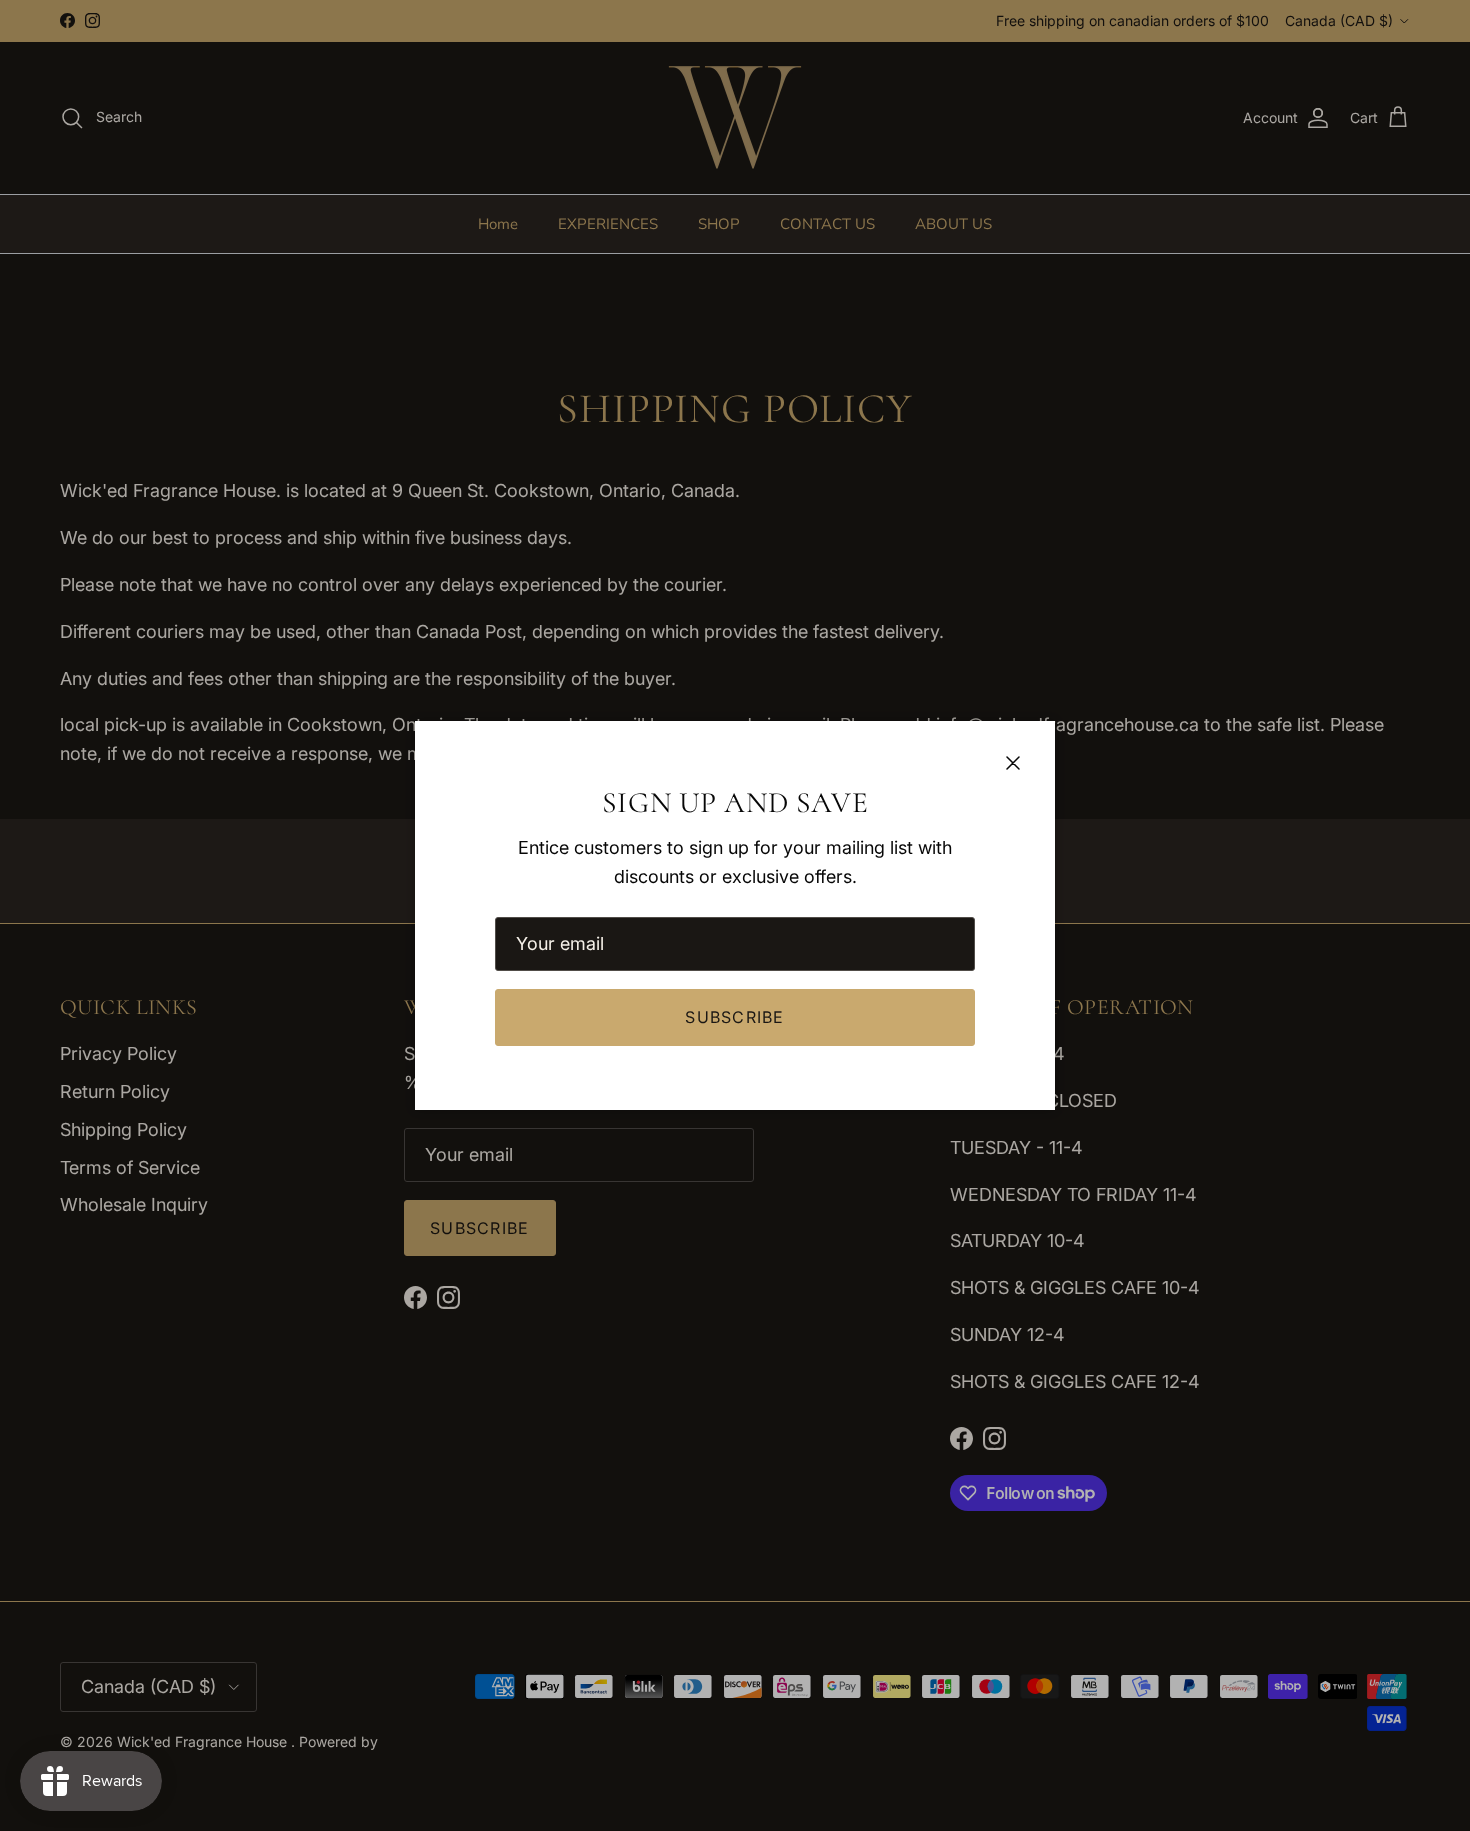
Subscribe (735, 1017)
